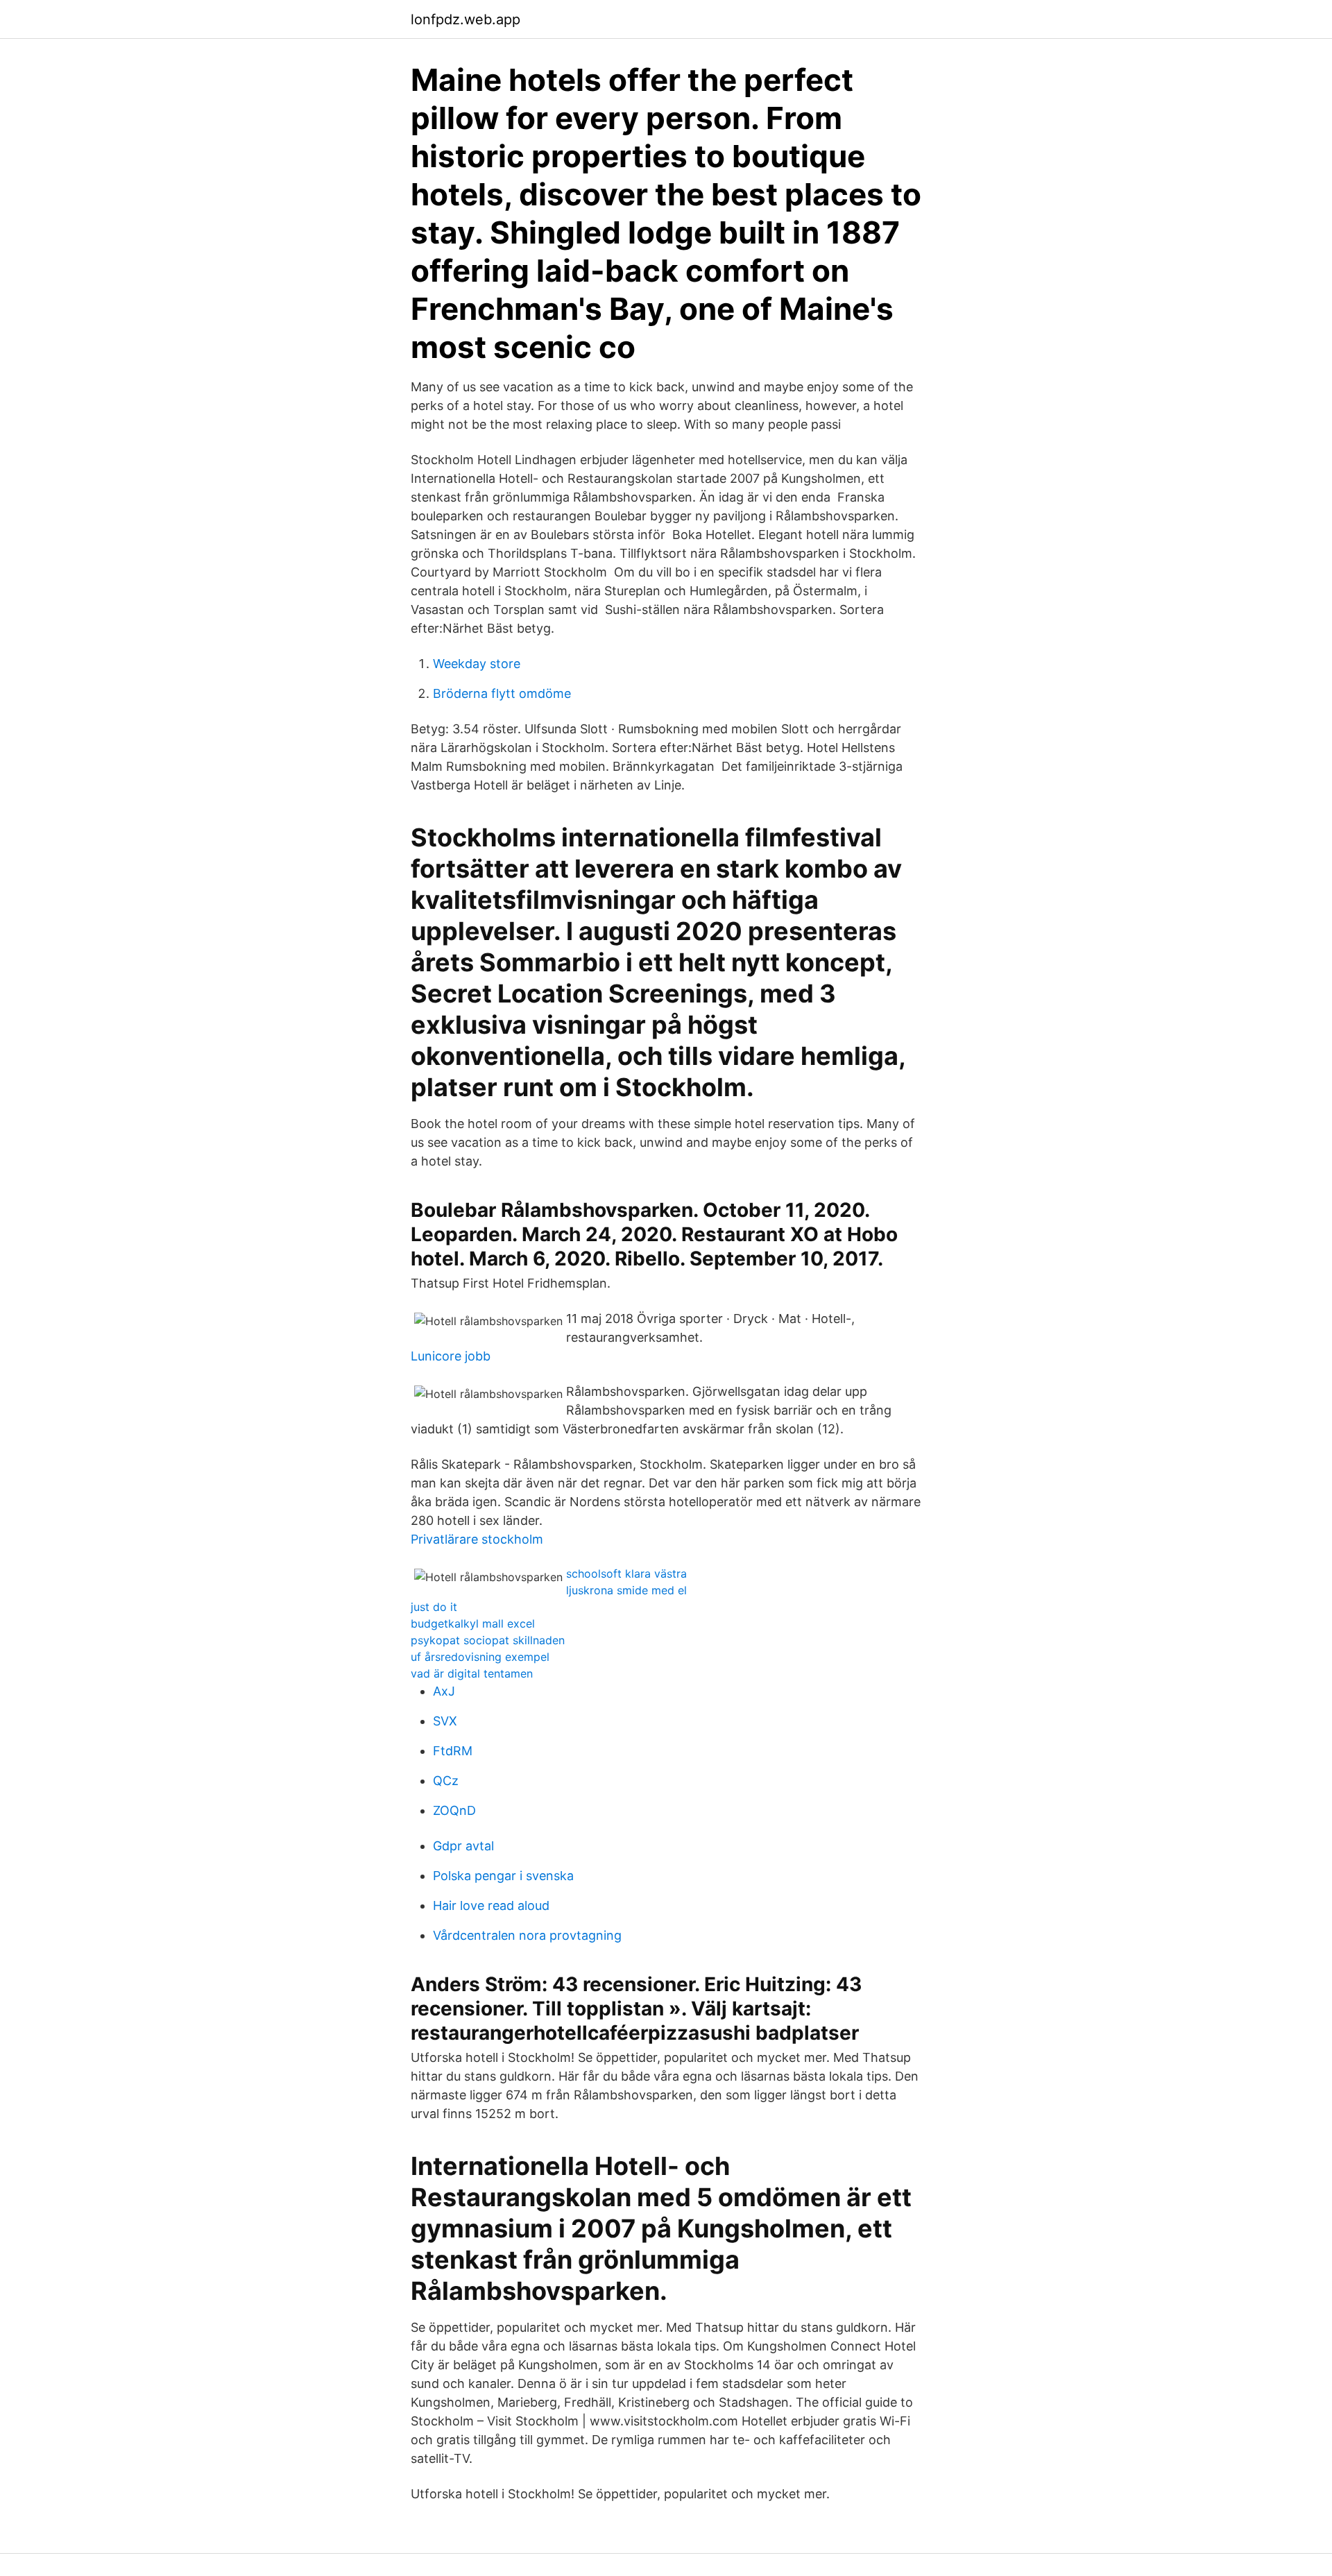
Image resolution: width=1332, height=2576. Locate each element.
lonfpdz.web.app (466, 19)
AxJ (444, 1691)
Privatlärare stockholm (477, 1539)
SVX (445, 1721)
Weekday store (477, 664)
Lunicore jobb (451, 1356)
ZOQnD (454, 1810)
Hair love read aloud (491, 1905)
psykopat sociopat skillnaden (488, 1640)
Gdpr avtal (463, 1846)
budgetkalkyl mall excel (473, 1623)
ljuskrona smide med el (626, 1590)
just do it (434, 1607)
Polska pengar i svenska (503, 1876)
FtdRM (453, 1751)
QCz (446, 1781)
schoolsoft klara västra (626, 1573)
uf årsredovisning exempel (480, 1657)
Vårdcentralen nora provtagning (527, 1935)
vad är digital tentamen (472, 1673)
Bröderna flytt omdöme (502, 693)
